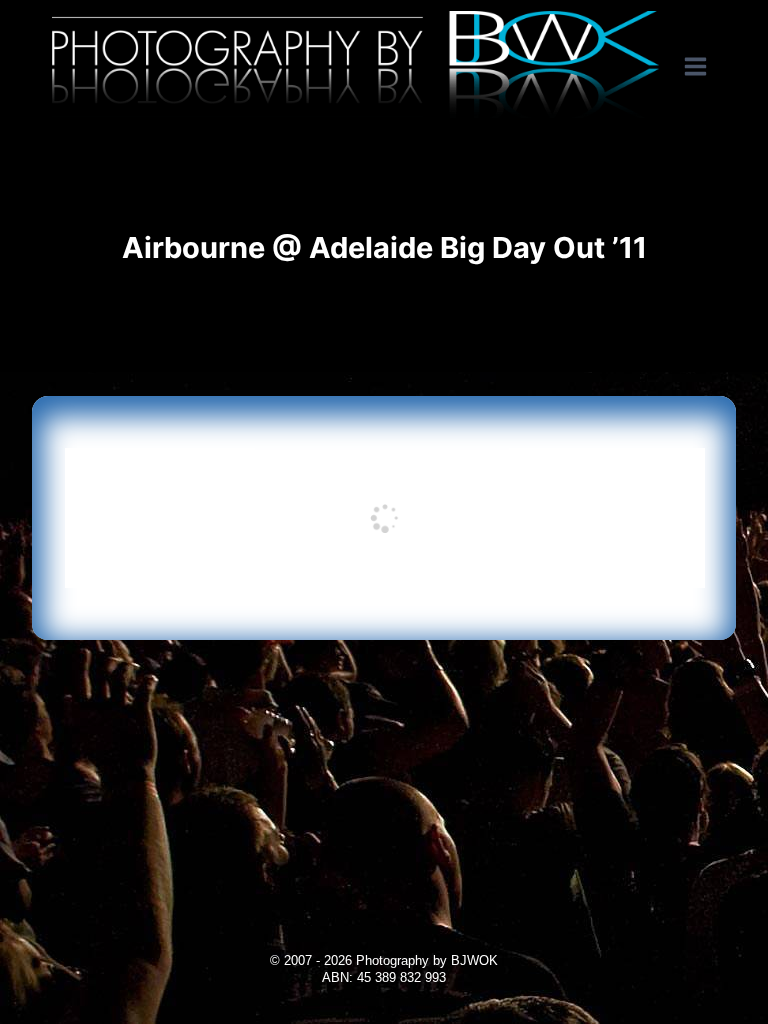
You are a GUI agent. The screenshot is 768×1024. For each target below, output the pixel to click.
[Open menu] (705, 67)
